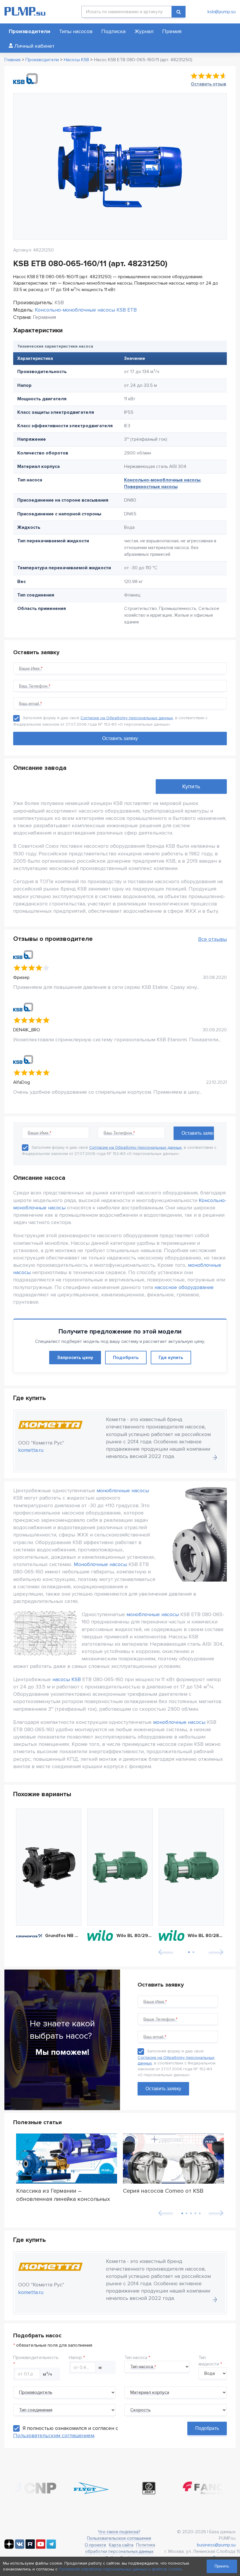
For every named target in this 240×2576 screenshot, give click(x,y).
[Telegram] (51, 2547)
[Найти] (179, 12)
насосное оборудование (184, 1287)
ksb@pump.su (222, 12)
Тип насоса (136, 2358)
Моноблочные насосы (100, 1564)
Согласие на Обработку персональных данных (127, 718)
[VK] (20, 2547)
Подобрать (126, 1358)
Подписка (113, 31)
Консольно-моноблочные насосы (162, 480)
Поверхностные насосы (151, 487)
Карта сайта (121, 2545)
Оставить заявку (163, 2089)
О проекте (95, 2545)
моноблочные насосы (123, 1490)
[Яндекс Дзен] (9, 2547)
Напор (75, 2358)
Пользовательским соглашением (54, 2435)
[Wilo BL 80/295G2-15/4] (120, 1867)
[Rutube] (30, 2547)
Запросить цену (75, 1358)
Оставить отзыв (209, 84)
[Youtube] (41, 2547)
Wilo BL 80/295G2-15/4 (135, 1936)
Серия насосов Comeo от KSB (163, 2191)
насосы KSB (67, 1679)
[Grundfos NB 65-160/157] (49, 1867)
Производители (30, 31)
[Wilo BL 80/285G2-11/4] (191, 1867)
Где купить (171, 1358)
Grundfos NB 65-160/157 (63, 1936)
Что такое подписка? (119, 2532)
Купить (191, 787)
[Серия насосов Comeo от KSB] (173, 2159)
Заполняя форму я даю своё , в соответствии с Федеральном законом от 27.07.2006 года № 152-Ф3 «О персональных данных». (176, 2063)
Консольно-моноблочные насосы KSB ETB (86, 310)
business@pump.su (216, 2545)
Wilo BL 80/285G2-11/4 (206, 1936)
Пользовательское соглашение (119, 2538)
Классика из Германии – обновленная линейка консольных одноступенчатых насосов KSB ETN (65, 2195)
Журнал (144, 31)
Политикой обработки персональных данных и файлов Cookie (120, 2569)
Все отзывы (212, 939)
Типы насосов (76, 31)
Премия (172, 31)
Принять (222, 2566)
